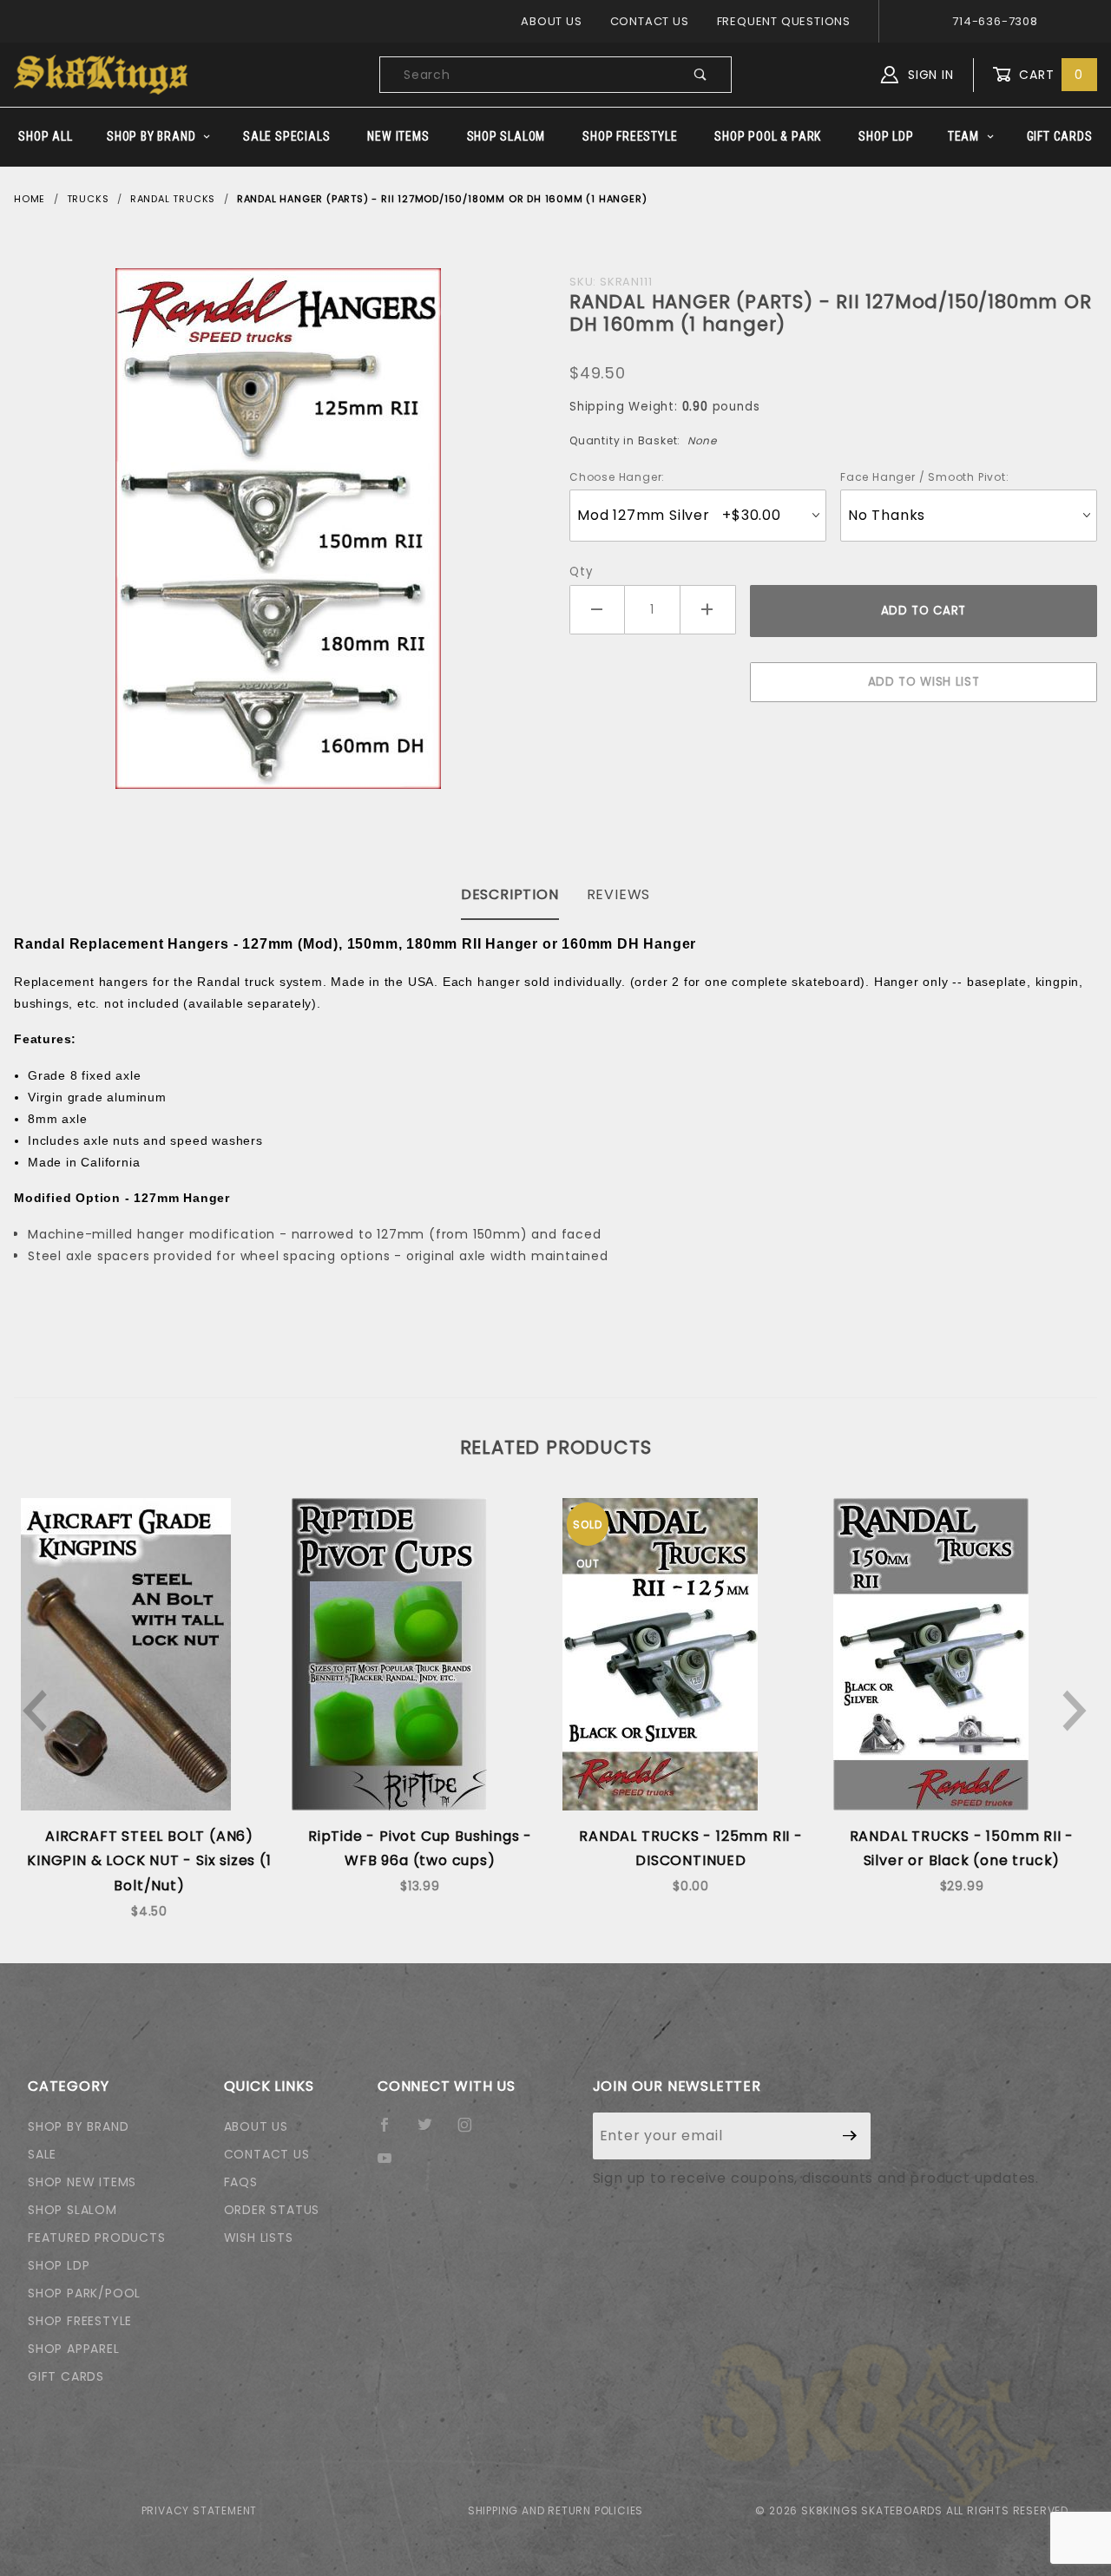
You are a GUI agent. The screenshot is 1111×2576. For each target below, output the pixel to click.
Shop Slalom (506, 136)
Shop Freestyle (630, 136)
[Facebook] (392, 2132)
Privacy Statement (200, 2510)
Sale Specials (286, 136)
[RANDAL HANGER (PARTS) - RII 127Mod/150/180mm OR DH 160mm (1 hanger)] (278, 529)
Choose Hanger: (617, 477)
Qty (581, 572)
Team (963, 136)
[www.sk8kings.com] (101, 74)
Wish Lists (259, 2238)
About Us (551, 21)
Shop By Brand (151, 136)
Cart (1049, 75)
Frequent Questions (784, 21)
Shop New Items (82, 2182)
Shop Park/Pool (84, 2293)
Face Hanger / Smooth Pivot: (925, 477)
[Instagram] (472, 2132)
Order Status (272, 2210)
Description (510, 894)
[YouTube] (392, 2165)
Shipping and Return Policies (555, 2510)
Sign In (928, 75)
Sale (42, 2154)
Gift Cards (1060, 136)
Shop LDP (886, 136)
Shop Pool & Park (768, 136)
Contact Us (650, 21)
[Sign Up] (850, 2136)
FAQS (241, 2182)
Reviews (619, 894)
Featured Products (97, 2238)
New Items (398, 136)
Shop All (45, 136)
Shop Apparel (74, 2349)
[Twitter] (432, 2132)
